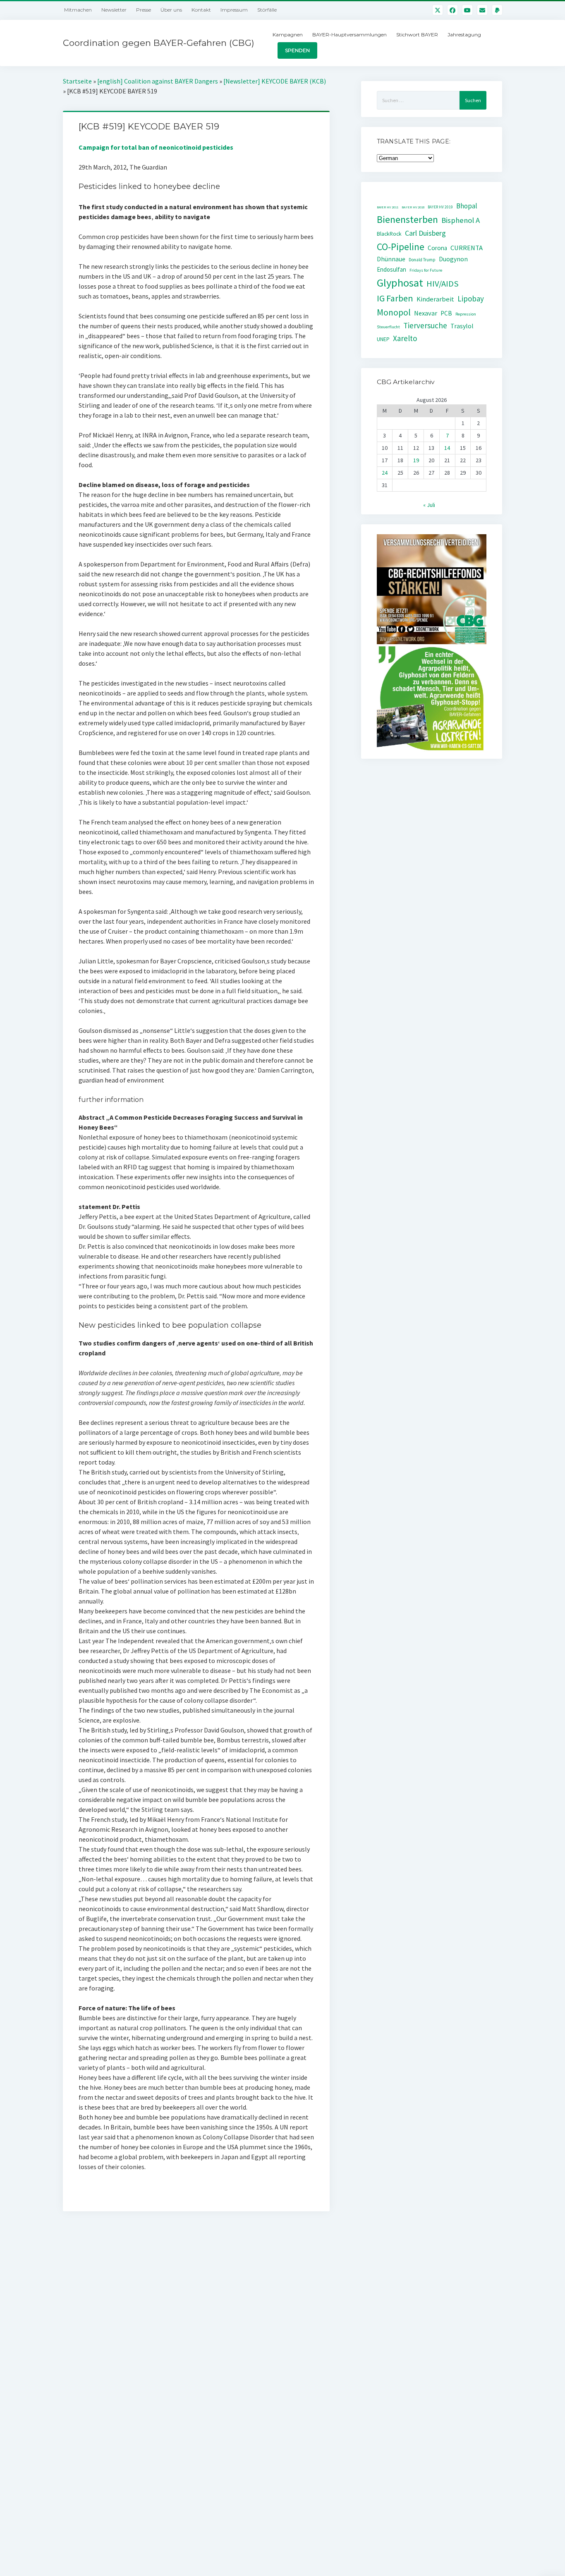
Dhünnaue (391, 259)
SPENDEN (297, 50)
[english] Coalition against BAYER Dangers (158, 81)
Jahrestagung (464, 35)
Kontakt (201, 10)
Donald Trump (422, 260)
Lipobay (471, 299)
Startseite (77, 81)
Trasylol (462, 326)
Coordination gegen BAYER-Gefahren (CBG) (159, 43)
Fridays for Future (426, 270)
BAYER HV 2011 (388, 207)
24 (385, 473)
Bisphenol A (461, 220)
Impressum (234, 10)
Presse (144, 10)
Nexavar (426, 313)
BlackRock (389, 234)
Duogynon (453, 259)
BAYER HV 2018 (413, 207)
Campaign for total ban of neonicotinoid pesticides (156, 147)
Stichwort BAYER (417, 35)
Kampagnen (288, 35)
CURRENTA (467, 248)
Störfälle (267, 10)
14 (447, 448)
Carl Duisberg (425, 233)
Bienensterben (407, 219)
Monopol (394, 312)
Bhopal (467, 206)
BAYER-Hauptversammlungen (350, 35)
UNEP (383, 339)
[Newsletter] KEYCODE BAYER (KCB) (275, 81)
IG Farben (395, 298)
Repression (466, 314)
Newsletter (114, 10)
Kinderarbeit (435, 299)
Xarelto (405, 338)
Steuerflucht (388, 327)
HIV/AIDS (443, 284)
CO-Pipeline (401, 247)
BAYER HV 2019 (440, 207)
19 (416, 460)
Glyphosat (400, 283)
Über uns (171, 10)
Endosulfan (391, 269)
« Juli (429, 505)
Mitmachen (78, 10)
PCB (446, 313)
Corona (437, 248)
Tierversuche (425, 325)
